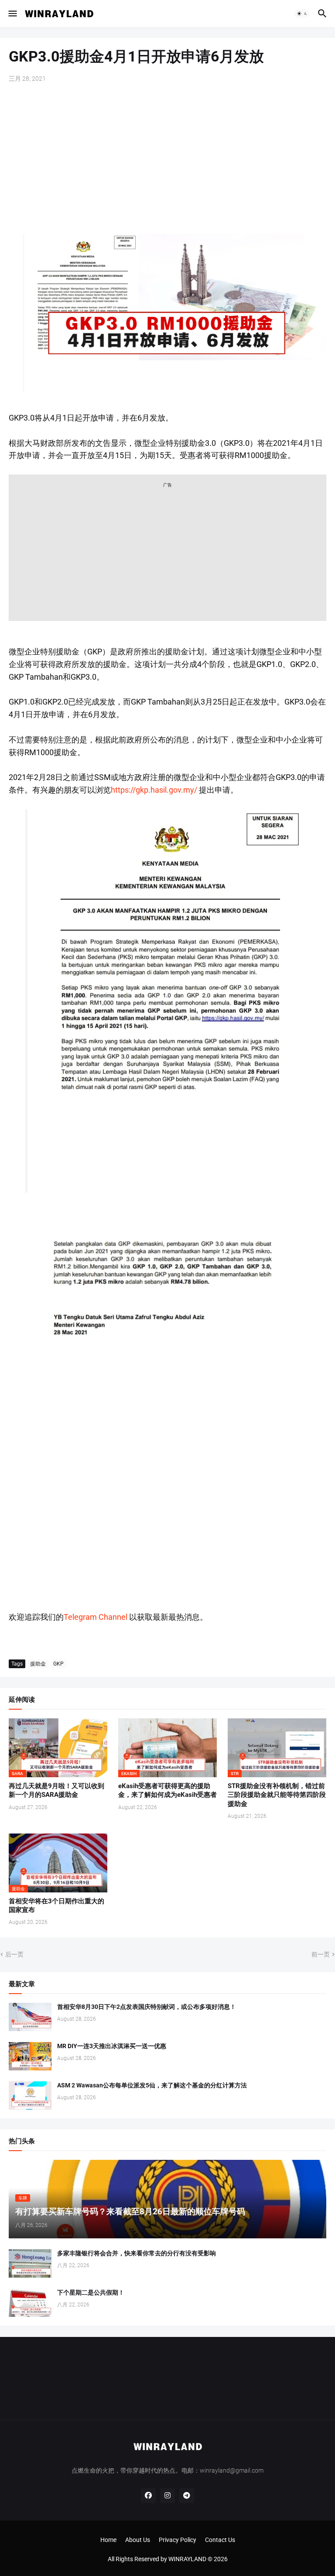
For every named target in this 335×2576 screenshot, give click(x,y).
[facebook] (148, 2496)
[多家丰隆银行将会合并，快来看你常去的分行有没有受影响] (30, 2263)
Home (108, 2540)
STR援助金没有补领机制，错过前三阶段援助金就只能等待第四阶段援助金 (277, 1795)
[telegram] (187, 2496)
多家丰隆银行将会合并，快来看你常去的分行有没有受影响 (137, 2253)
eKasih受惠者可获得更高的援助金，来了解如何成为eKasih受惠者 (167, 1790)
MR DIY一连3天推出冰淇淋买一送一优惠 (112, 2046)
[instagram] (167, 2496)
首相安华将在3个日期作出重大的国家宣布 (56, 1905)
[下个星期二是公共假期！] (30, 2303)
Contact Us (220, 2540)
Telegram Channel (96, 1617)
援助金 (38, 1664)
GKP (58, 1664)
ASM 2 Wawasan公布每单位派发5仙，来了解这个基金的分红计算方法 (152, 2085)
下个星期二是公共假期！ (91, 2292)
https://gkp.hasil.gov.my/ (154, 790)
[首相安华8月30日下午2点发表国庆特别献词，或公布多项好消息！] (30, 2017)
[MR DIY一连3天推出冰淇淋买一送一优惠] (30, 2056)
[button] (12, 14)
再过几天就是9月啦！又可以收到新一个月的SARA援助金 (56, 1790)
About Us (138, 2540)
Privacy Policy (178, 2540)
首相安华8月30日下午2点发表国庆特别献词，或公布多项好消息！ (147, 2007)
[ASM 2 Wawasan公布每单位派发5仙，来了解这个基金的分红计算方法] (30, 2095)
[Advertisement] (167, 157)
